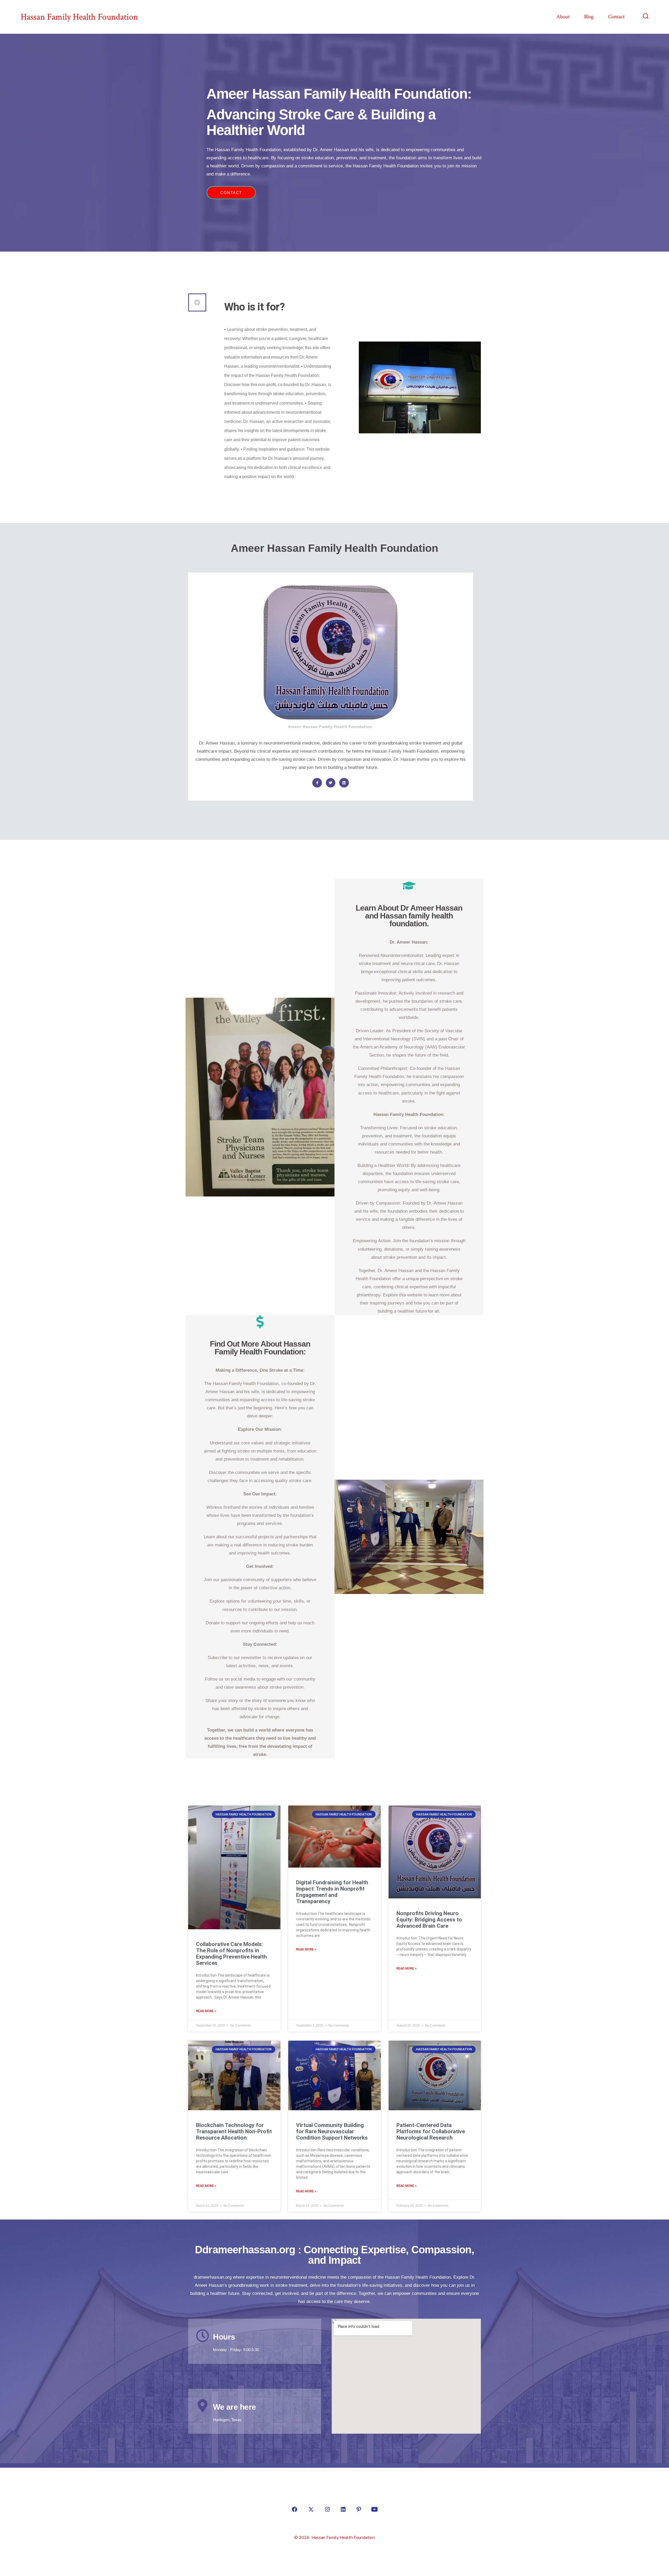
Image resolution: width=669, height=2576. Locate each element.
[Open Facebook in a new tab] (295, 2509)
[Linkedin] (344, 783)
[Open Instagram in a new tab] (327, 2509)
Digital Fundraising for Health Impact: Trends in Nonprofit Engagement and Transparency (332, 1892)
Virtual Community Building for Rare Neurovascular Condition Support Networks (332, 2131)
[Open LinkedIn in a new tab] (343, 2509)
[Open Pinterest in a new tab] (359, 2509)
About (563, 17)
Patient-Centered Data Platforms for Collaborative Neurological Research (431, 2131)
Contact (616, 17)
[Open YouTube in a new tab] (374, 2509)
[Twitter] (331, 783)
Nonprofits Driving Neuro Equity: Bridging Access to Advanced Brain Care (429, 1920)
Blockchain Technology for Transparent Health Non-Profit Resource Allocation (234, 2131)
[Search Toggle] (646, 17)
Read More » (206, 2011)
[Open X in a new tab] (311, 2509)
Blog (589, 17)
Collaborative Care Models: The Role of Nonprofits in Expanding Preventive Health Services (231, 1954)
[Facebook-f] (317, 783)
